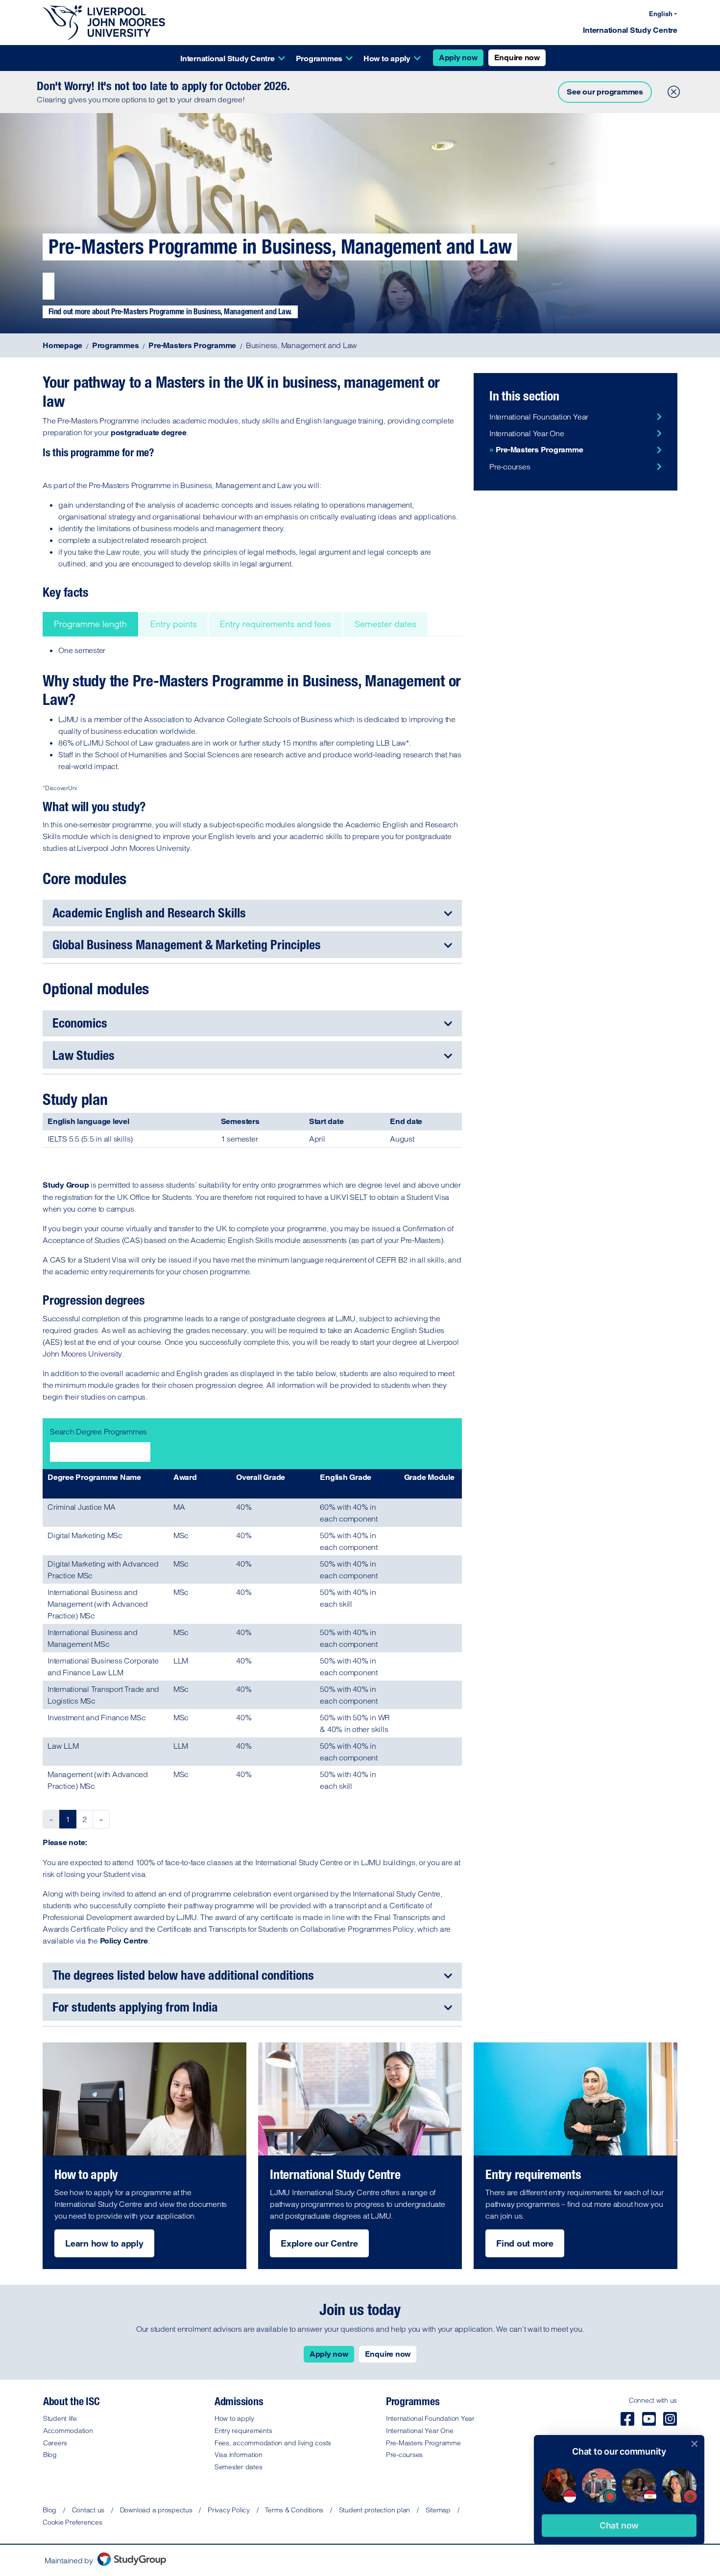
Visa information (239, 2455)
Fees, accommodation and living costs (273, 2443)
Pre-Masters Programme (540, 450)
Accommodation (68, 2431)
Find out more (525, 2243)
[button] (619, 2526)
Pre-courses (510, 467)
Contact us (88, 2510)
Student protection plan (374, 2510)
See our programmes (605, 92)
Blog (50, 2455)
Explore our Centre (319, 2243)
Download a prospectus (156, 2510)
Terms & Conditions (294, 2510)
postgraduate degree (148, 433)
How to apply (387, 59)
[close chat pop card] (695, 2444)
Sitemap (438, 2510)
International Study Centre (630, 30)
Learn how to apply (104, 2243)
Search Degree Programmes (98, 1431)
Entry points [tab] (174, 624)
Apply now (458, 58)
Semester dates (239, 2467)
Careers (55, 2443)
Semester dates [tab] (385, 624)
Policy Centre (124, 1941)
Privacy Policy (229, 2510)
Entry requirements (243, 2431)
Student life (60, 2418)
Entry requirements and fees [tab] (276, 624)
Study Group (66, 1185)
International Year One (527, 433)
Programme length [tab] (90, 624)
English (661, 14)
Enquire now (517, 58)
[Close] (672, 90)
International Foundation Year (539, 417)
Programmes (319, 59)
